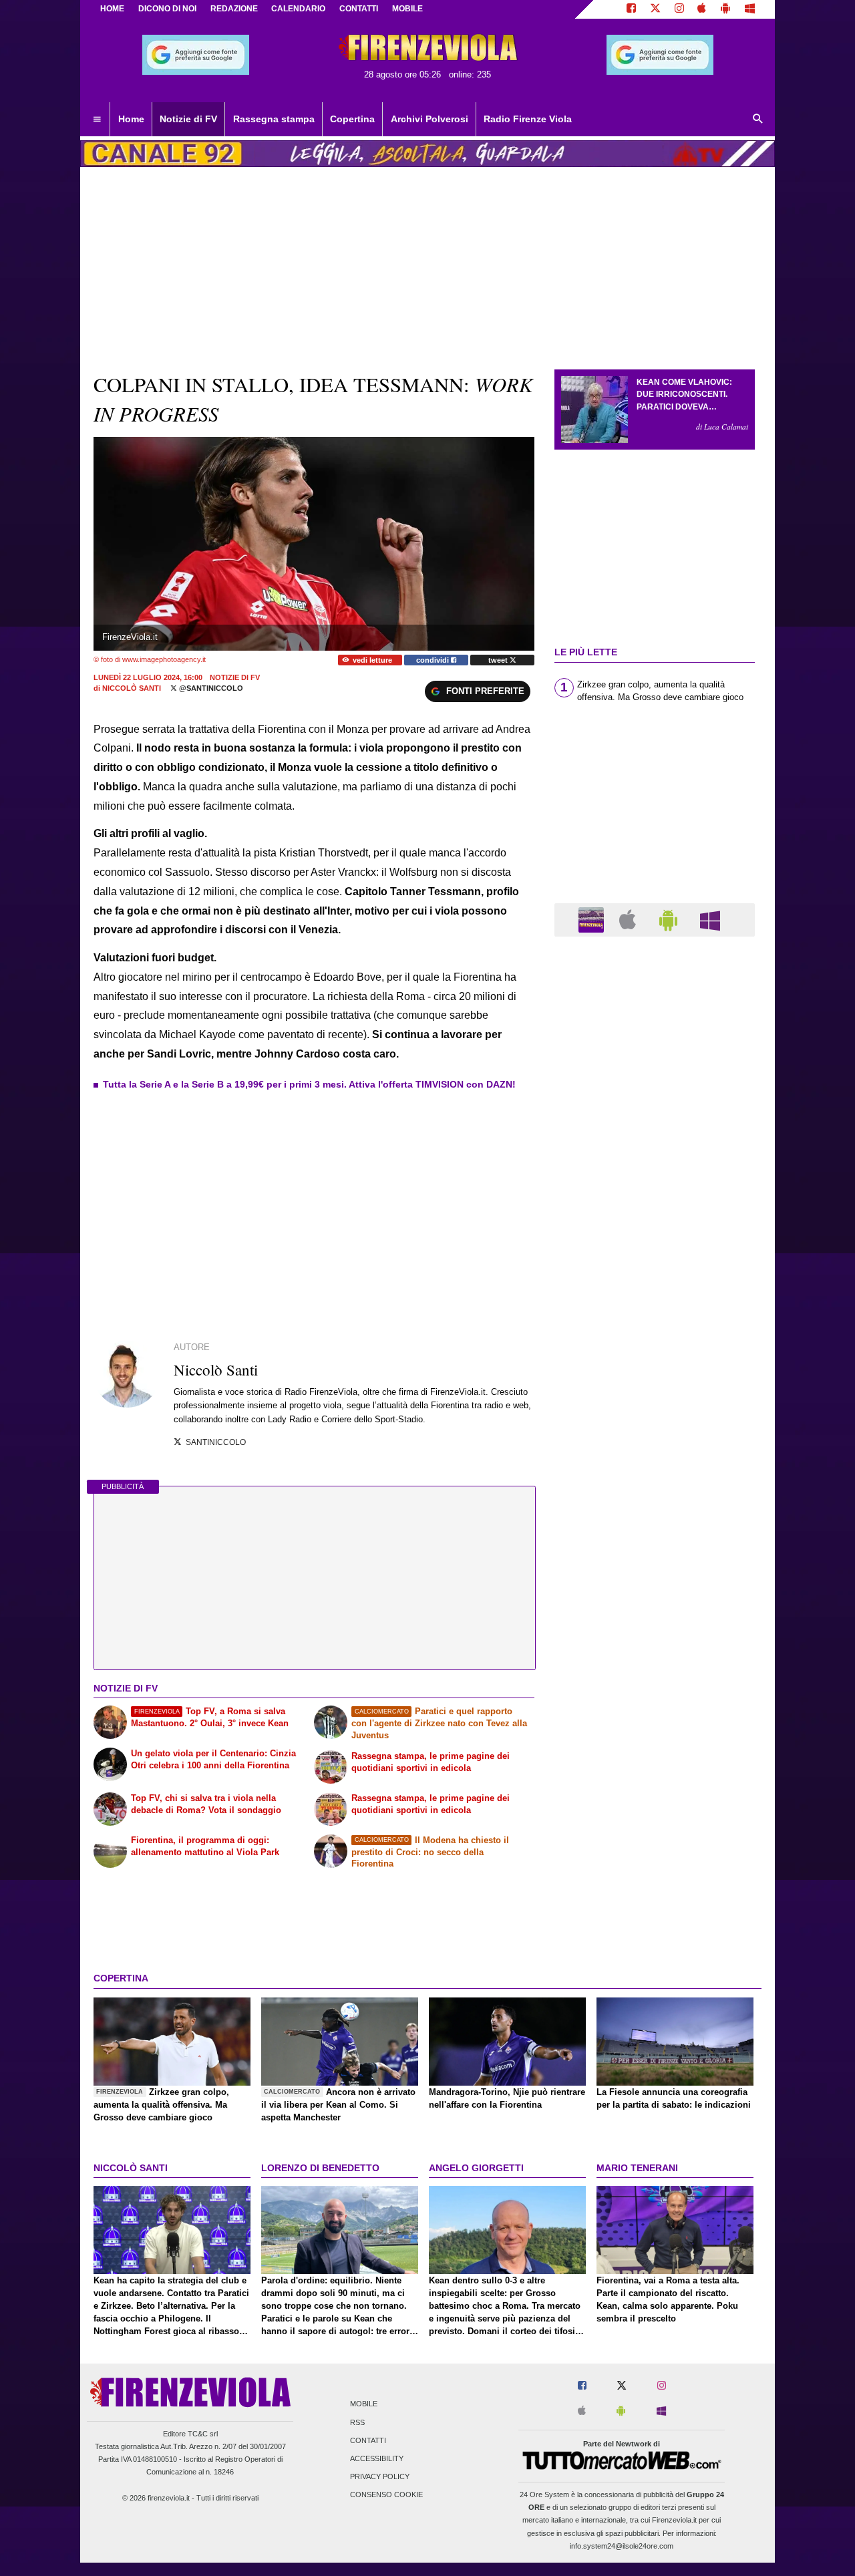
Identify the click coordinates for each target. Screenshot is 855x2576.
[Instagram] (679, 9)
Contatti (368, 2440)
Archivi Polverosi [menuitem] (430, 119)
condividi (434, 660)
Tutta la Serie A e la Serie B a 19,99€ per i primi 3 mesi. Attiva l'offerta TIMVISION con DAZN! (309, 1084)
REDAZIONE (234, 9)
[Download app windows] (750, 9)
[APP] (593, 919)
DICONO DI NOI (167, 9)
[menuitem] (97, 120)
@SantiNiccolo (210, 688)
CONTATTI (359, 9)
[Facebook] (631, 9)
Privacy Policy (380, 2477)
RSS (357, 2422)
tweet (499, 660)
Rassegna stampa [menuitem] (274, 119)
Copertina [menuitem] (352, 119)
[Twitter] (655, 9)
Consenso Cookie (386, 2495)
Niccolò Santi (132, 688)
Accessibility (377, 2458)
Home (112, 9)
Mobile (364, 2404)
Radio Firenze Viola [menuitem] (528, 119)
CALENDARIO (298, 9)
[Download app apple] (702, 9)
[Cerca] (758, 120)
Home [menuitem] (131, 119)
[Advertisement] (655, 1465)
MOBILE (407, 9)
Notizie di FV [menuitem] (188, 119)
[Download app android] (725, 9)
